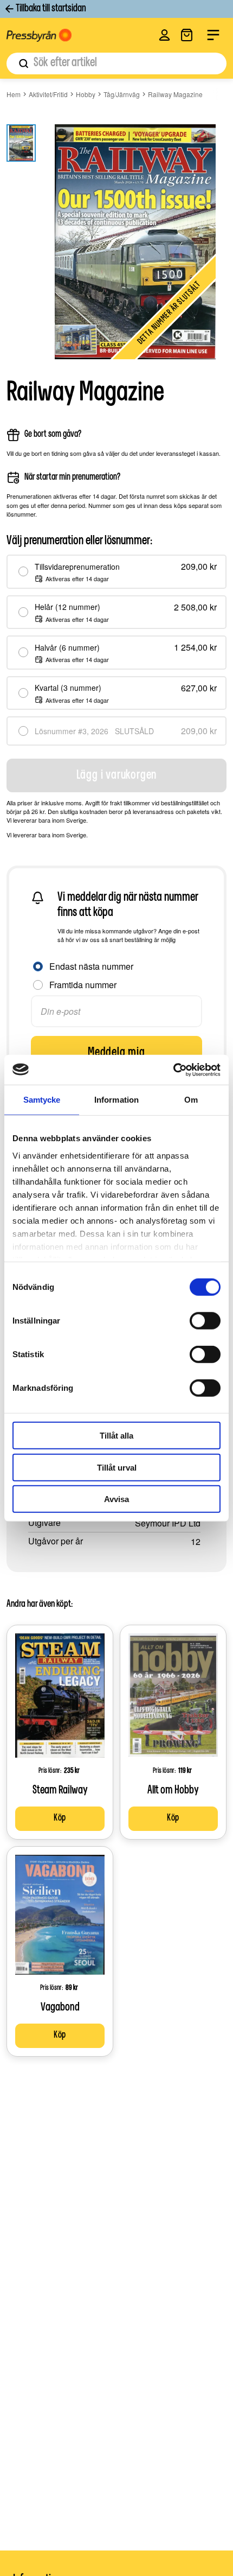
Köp (60, 1818)
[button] (164, 35)
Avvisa (116, 1499)
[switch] (205, 1321)
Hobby (86, 94)
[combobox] (116, 63)
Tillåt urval (117, 1467)
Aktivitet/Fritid (48, 94)
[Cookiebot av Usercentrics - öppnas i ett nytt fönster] (173, 1070)
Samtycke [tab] (42, 1100)
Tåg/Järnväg (122, 94)
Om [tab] (191, 1100)
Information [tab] (116, 1100)
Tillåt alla (116, 1436)
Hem (14, 94)
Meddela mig (116, 1053)
